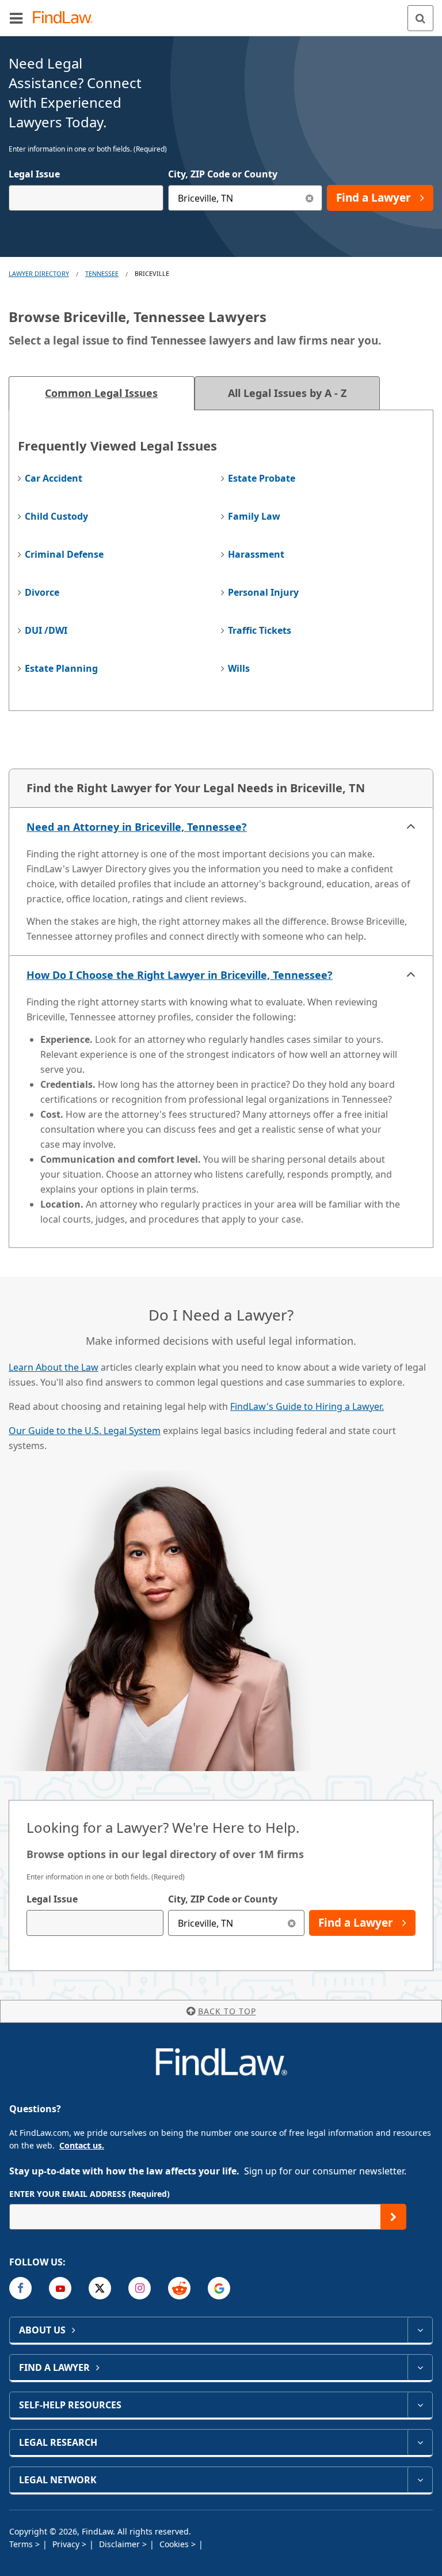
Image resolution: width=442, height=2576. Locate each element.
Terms (22, 2544)
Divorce (42, 592)
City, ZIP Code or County (223, 174)
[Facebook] (20, 2288)
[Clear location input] (309, 198)
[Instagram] (140, 2288)
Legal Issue (34, 174)
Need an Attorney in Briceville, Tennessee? (137, 827)
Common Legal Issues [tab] (101, 393)
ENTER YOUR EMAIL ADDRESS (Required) (89, 2194)
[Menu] (16, 18)
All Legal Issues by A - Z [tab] (287, 393)
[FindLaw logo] (66, 18)
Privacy (67, 2544)
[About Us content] (420, 2330)
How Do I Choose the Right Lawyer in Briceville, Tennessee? (180, 975)
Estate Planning (61, 668)
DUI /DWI (46, 630)
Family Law (254, 516)
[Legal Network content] (420, 2480)
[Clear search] (292, 1923)
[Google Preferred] (219, 2288)
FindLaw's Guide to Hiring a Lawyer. (307, 1406)
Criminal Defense (64, 554)
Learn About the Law (54, 1367)
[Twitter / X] (100, 2288)
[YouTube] (60, 2288)
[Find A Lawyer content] (420, 2367)
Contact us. (82, 2145)
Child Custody (56, 516)
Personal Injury (263, 592)
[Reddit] (179, 2288)
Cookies (175, 2544)
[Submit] (393, 2217)
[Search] (420, 18)
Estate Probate (262, 478)
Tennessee (102, 273)
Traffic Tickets (260, 630)
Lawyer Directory (39, 273)
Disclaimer (121, 2544)
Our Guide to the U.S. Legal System (85, 1431)
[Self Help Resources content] (420, 2405)
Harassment (256, 554)
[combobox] (86, 198)
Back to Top (227, 2011)
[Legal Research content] (420, 2442)
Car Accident (54, 478)
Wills (239, 668)
